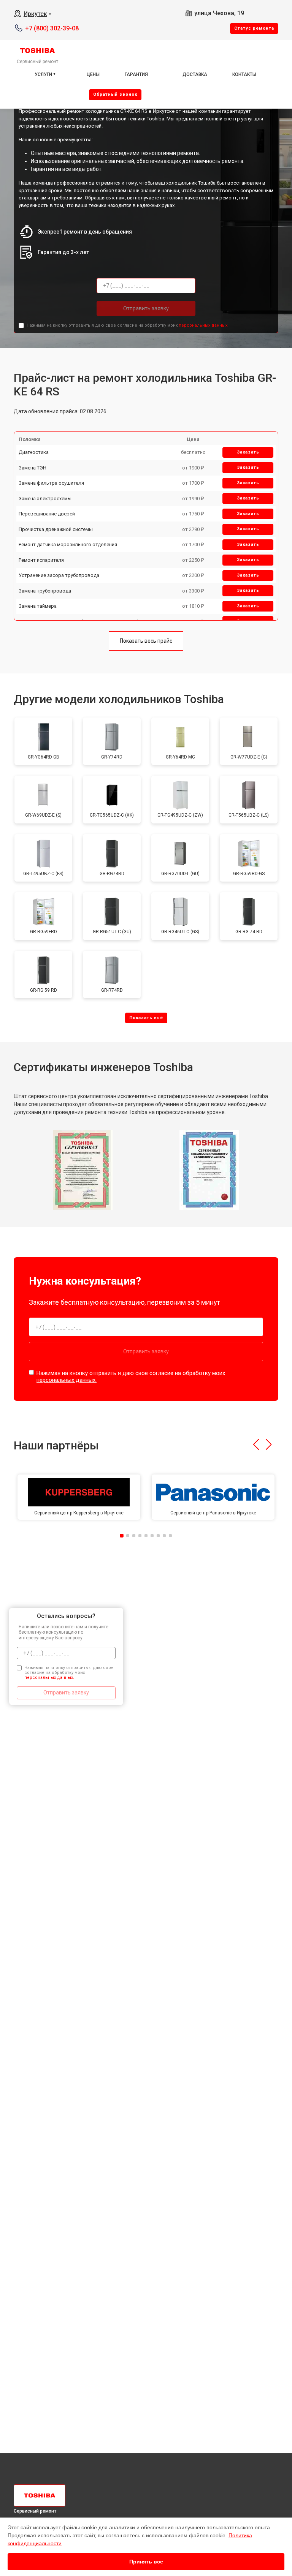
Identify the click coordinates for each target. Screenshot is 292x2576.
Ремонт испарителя (41, 560)
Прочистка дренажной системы (56, 529)
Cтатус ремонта (254, 28)
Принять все (146, 2562)
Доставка (195, 74)
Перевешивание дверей (47, 514)
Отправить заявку (146, 308)
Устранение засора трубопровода (59, 575)
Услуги (43, 74)
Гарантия (136, 74)
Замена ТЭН (33, 468)
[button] (256, 1444)
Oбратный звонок (115, 94)
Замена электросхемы (45, 499)
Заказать (248, 452)
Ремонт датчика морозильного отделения (68, 544)
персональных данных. (204, 325)
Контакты (244, 74)
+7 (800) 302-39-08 (52, 28)
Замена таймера (38, 606)
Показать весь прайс (146, 641)
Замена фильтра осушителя (51, 483)
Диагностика (34, 452)
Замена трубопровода (45, 591)
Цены (93, 74)
